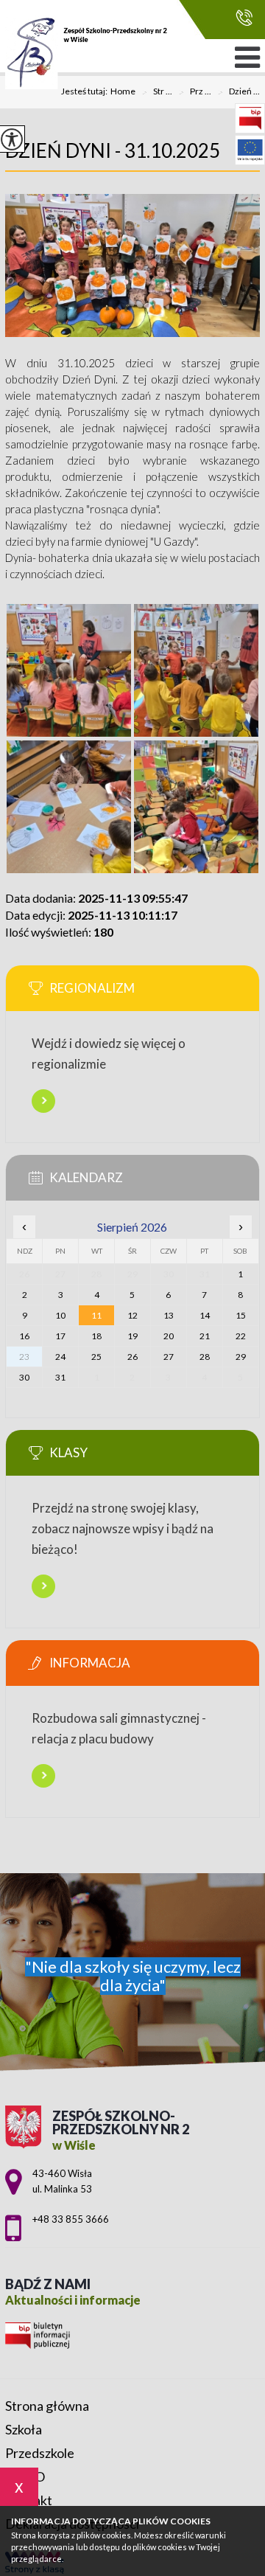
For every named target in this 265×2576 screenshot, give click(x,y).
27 (169, 1357)
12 (132, 1315)
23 (24, 1357)
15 (241, 1315)
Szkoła (24, 2429)
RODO (25, 2476)
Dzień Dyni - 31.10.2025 (113, 150)
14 (205, 1315)
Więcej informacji (43, 1101)
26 (132, 1357)
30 (24, 1377)
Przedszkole (40, 2453)
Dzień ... (239, 92)
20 (169, 1336)
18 (96, 1336)
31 (60, 1377)
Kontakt (29, 2500)
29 (241, 1357)
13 (169, 1315)
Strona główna (47, 2406)
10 (60, 1315)
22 (241, 1336)
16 (24, 1336)
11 (96, 1315)
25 (96, 1357)
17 (60, 1336)
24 (60, 1357)
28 (205, 1357)
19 (132, 1336)
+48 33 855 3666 (240, 18)
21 (205, 1336)
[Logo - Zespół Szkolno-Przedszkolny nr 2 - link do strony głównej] (86, 53)
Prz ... (195, 92)
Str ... (157, 92)
